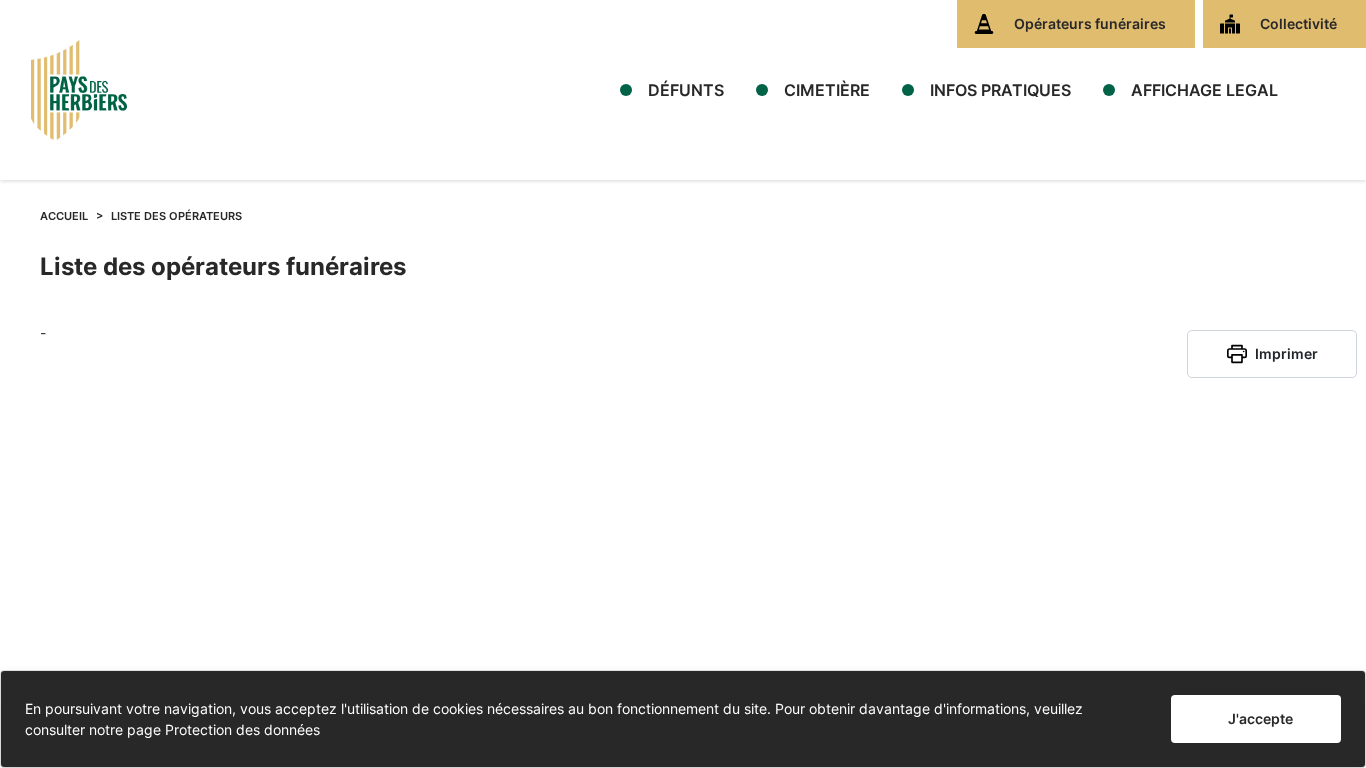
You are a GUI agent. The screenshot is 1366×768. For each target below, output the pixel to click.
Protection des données (242, 729)
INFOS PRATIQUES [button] (1000, 90)
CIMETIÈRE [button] (827, 90)
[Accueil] (79, 90)
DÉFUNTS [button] (686, 90)
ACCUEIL (64, 216)
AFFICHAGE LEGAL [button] (1204, 90)
